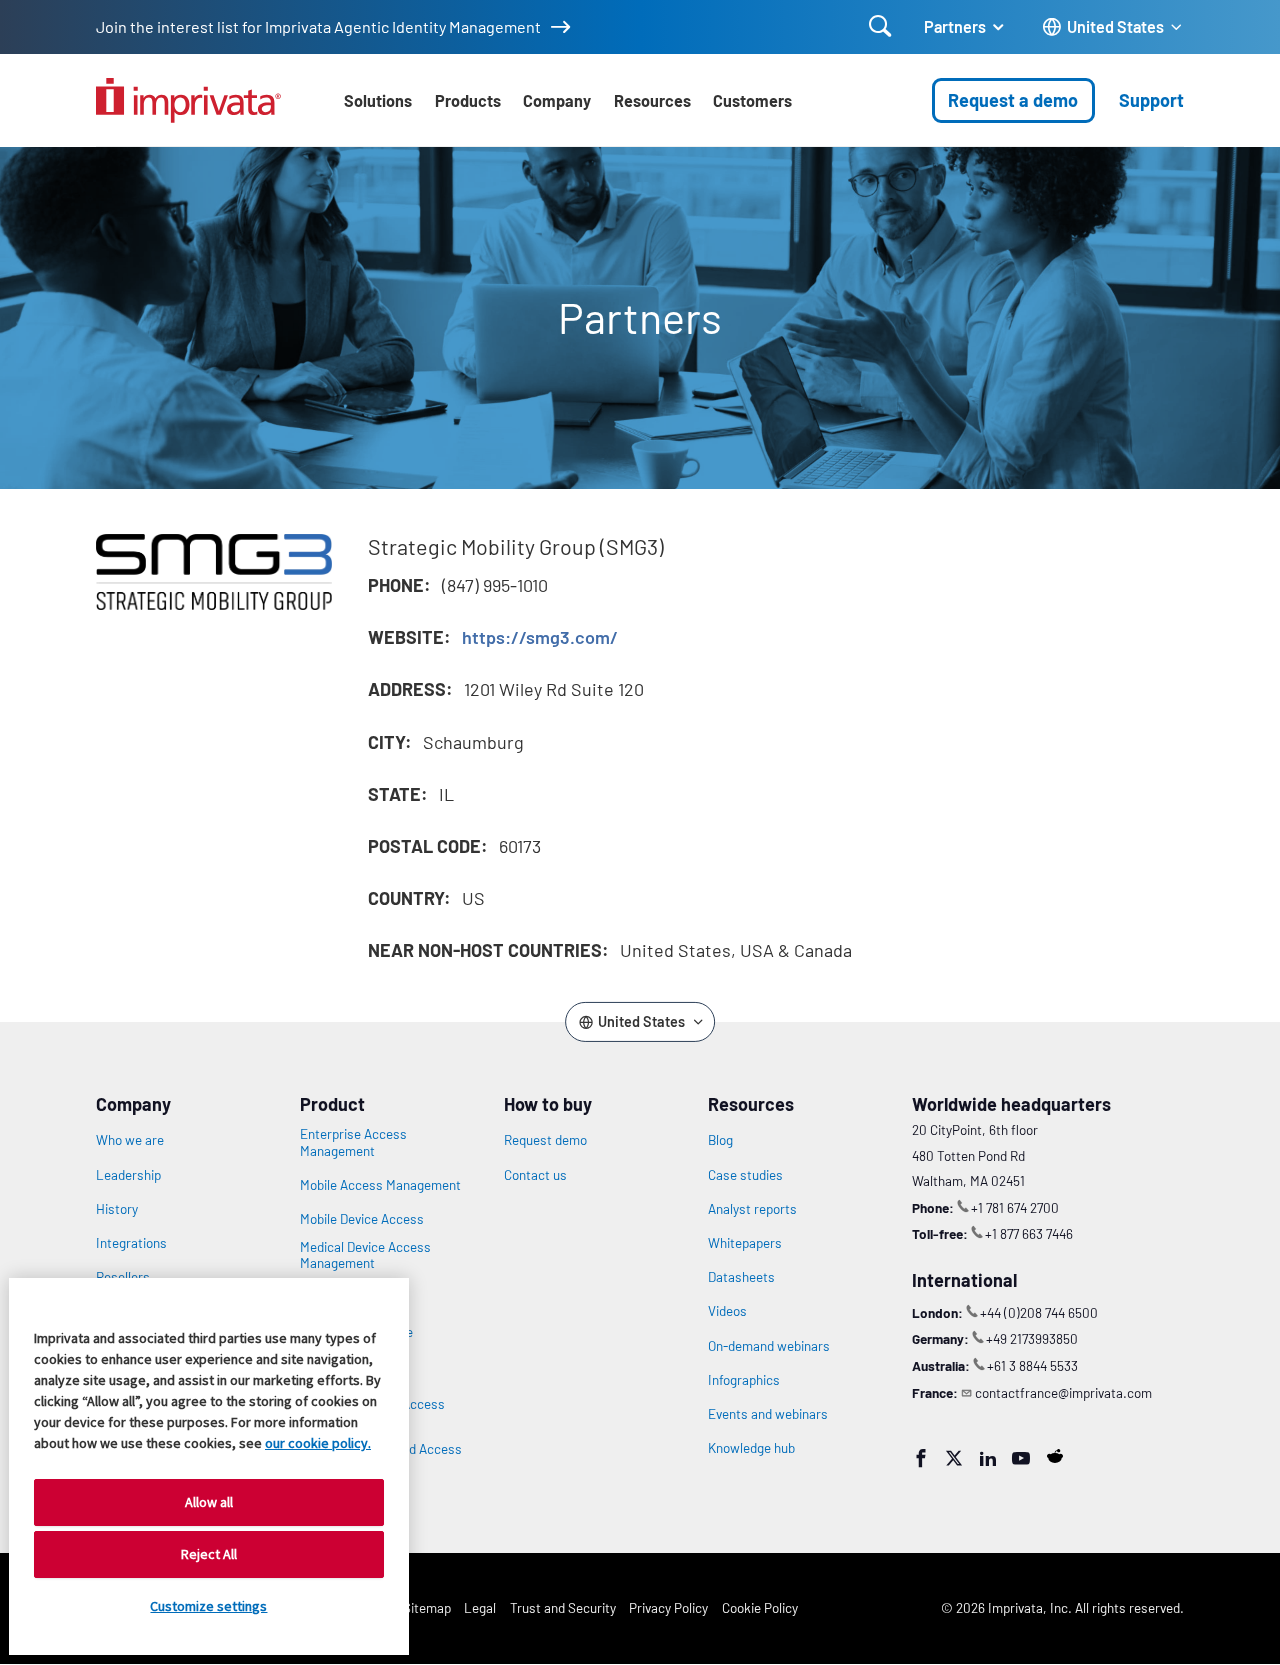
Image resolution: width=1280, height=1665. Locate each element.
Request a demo (1013, 100)
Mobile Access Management (380, 1185)
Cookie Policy (760, 1607)
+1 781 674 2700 (1015, 1207)
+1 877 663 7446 (1029, 1233)
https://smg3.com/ (540, 637)
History (117, 1209)
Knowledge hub (751, 1448)
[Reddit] (1055, 1456)
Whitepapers (745, 1243)
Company (557, 100)
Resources (652, 100)
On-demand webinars (769, 1346)
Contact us (535, 1175)
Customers (752, 100)
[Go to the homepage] (188, 100)
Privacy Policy (668, 1607)
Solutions (378, 100)
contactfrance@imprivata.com (1063, 1392)
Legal (480, 1607)
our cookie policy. (318, 1443)
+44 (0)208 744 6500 (1039, 1312)
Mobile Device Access (362, 1219)
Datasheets (741, 1277)
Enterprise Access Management (353, 1142)
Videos (727, 1311)
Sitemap (427, 1607)
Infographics (744, 1380)
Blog (720, 1140)
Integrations (131, 1243)
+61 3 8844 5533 (1032, 1365)
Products (468, 100)
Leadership (128, 1175)
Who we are (130, 1140)
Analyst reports (752, 1209)
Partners (955, 26)
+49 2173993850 (1032, 1338)
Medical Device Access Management (365, 1255)
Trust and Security (563, 1607)
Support (1151, 100)
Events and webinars (768, 1414)
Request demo (545, 1140)
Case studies (745, 1175)
